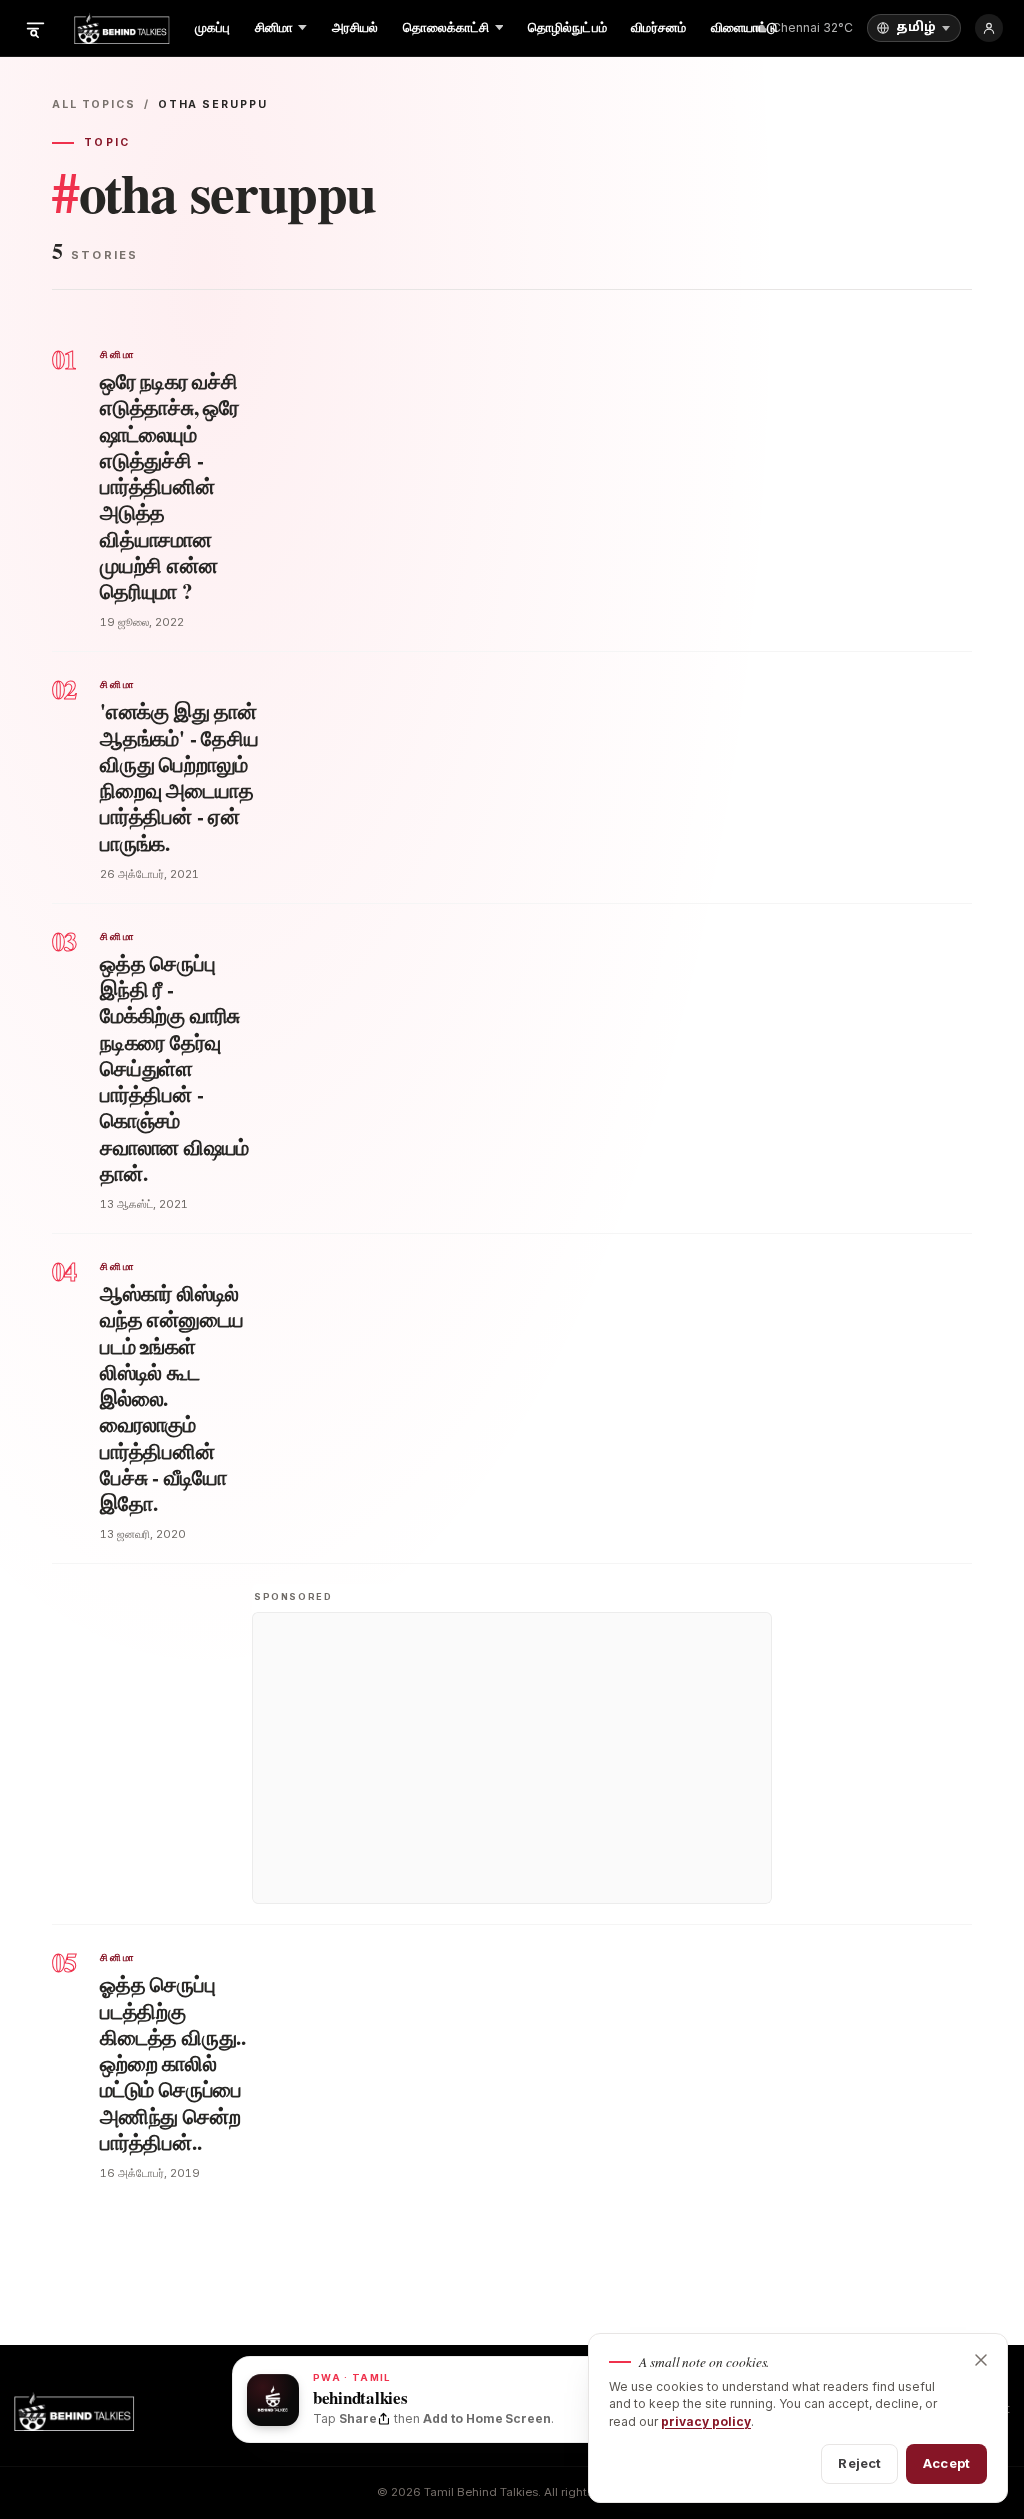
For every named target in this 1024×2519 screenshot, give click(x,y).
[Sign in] (989, 28)
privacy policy (706, 2421)
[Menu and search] (35, 28)
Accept (946, 2463)
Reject (859, 2463)
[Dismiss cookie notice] (981, 2360)
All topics (94, 104)
